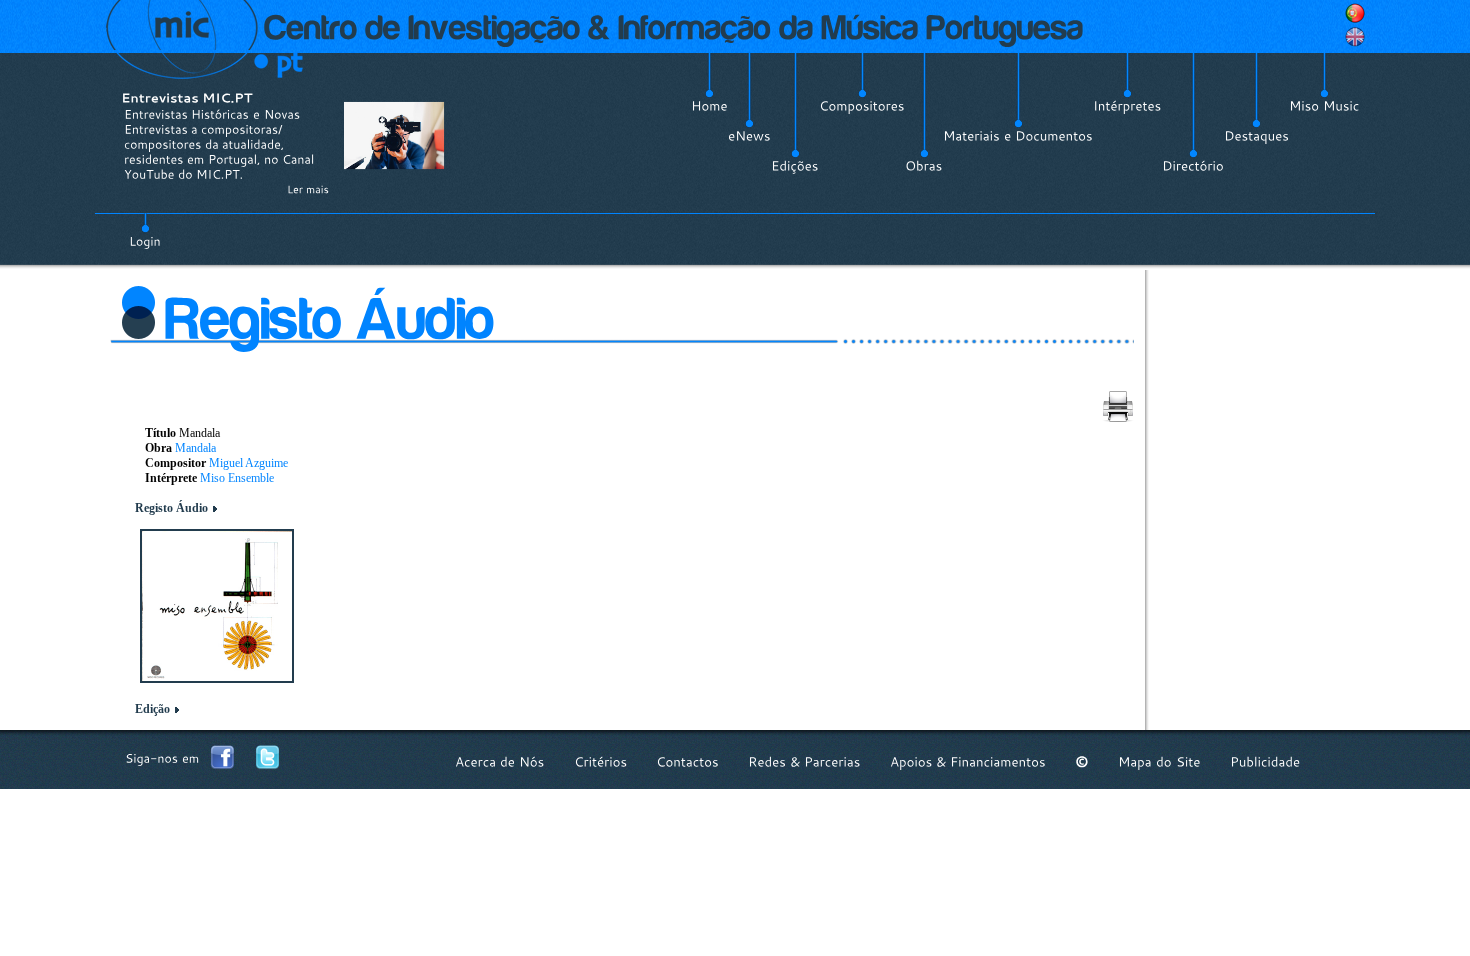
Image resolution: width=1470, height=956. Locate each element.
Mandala (195, 448)
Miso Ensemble (237, 478)
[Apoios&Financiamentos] (968, 761)
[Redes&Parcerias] (804, 761)
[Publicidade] (1265, 761)
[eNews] (749, 136)
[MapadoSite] (1159, 761)
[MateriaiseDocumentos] (1018, 136)
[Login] (145, 230)
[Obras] (924, 166)
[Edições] (795, 166)
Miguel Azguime (248, 463)
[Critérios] (600, 761)
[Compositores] (862, 106)
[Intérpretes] (1127, 106)
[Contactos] (687, 761)
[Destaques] (1256, 136)
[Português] (1355, 13)
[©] (1082, 761)
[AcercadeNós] (500, 761)
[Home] (709, 106)
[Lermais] (308, 189)
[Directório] (1193, 166)
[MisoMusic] (1324, 106)
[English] (1355, 37)
